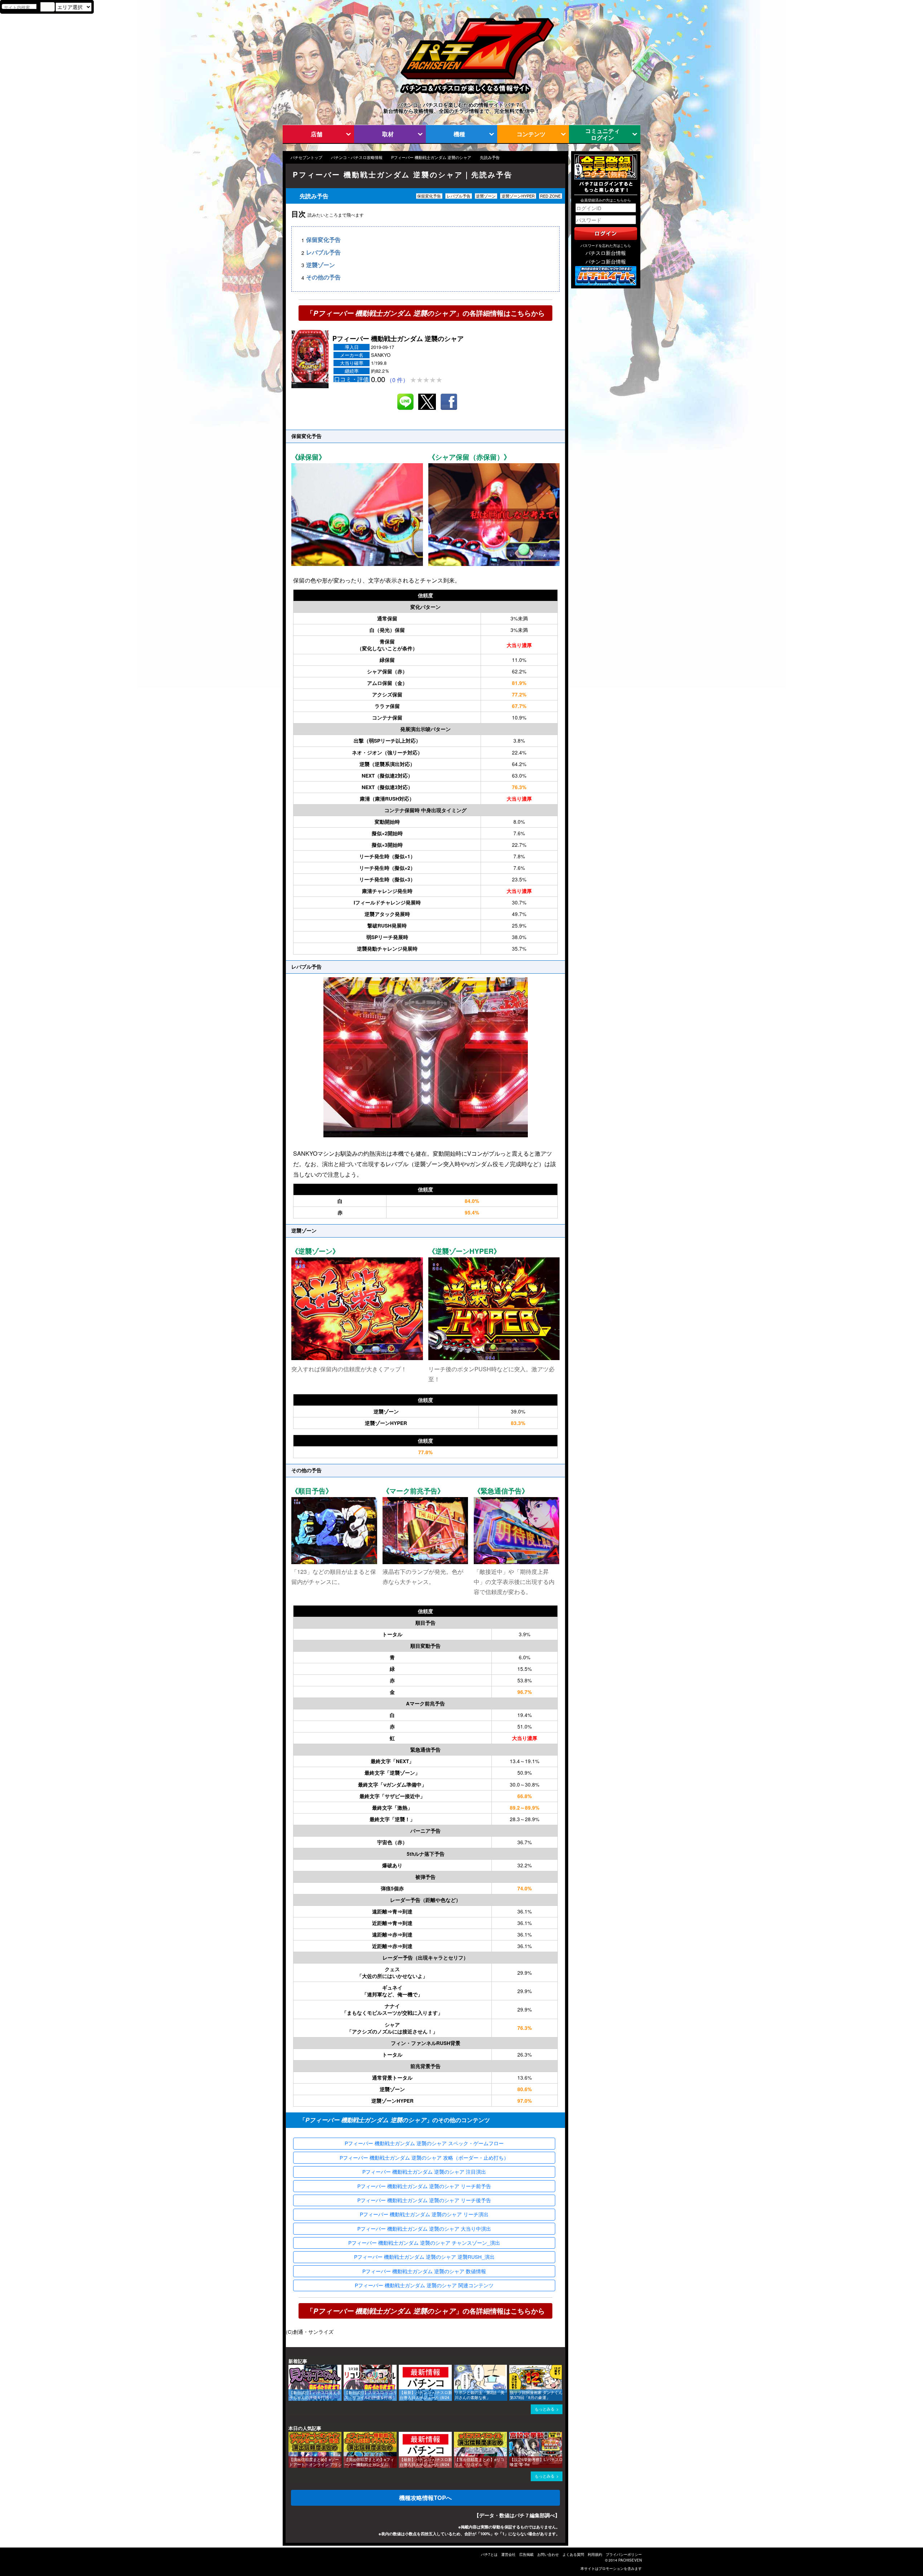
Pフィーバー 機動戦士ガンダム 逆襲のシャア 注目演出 (424, 2172)
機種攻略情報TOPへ (425, 2498)
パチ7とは (489, 2554)
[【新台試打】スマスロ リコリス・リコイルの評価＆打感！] (346, 2368)
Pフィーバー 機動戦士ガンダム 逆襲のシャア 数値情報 (424, 2271)
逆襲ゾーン (321, 265)
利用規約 (595, 2554)
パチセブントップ (306, 157)
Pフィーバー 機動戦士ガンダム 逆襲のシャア (431, 157)
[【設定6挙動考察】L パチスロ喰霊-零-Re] (512, 2435)
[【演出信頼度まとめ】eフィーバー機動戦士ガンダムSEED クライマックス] (346, 2435)
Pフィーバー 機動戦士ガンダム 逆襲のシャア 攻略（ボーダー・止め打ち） (424, 2157)
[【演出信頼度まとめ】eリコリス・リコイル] (456, 2435)
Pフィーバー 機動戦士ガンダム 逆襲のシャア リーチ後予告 (424, 2200)
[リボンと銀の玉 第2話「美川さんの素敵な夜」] (456, 2368)
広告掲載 (526, 2554)
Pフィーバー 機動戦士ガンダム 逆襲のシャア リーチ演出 (424, 2214)
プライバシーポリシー (624, 2554)
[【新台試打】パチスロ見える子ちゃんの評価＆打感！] (291, 2368)
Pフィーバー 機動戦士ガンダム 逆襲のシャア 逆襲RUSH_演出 (424, 2257)
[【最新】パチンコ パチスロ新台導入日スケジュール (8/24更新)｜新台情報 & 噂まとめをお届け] (401, 2368)
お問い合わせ (548, 2554)
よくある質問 (573, 2554)
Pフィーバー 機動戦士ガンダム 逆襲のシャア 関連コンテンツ (424, 2285)
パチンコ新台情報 (606, 261)
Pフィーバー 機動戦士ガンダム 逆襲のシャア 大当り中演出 (424, 2228)
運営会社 (508, 2554)
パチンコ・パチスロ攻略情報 (357, 157)
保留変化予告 (323, 240)
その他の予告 (323, 277)
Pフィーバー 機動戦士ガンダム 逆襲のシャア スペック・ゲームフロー (424, 2143)
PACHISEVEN (630, 2560)
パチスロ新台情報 (606, 253)
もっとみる (545, 2409)
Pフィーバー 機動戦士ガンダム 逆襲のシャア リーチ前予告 (424, 2186)
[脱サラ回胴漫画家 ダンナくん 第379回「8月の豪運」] (512, 2368)
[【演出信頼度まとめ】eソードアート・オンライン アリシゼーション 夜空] (291, 2435)
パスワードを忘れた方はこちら (606, 245)
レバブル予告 (323, 253)
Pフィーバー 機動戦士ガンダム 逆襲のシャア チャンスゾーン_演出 (424, 2243)
